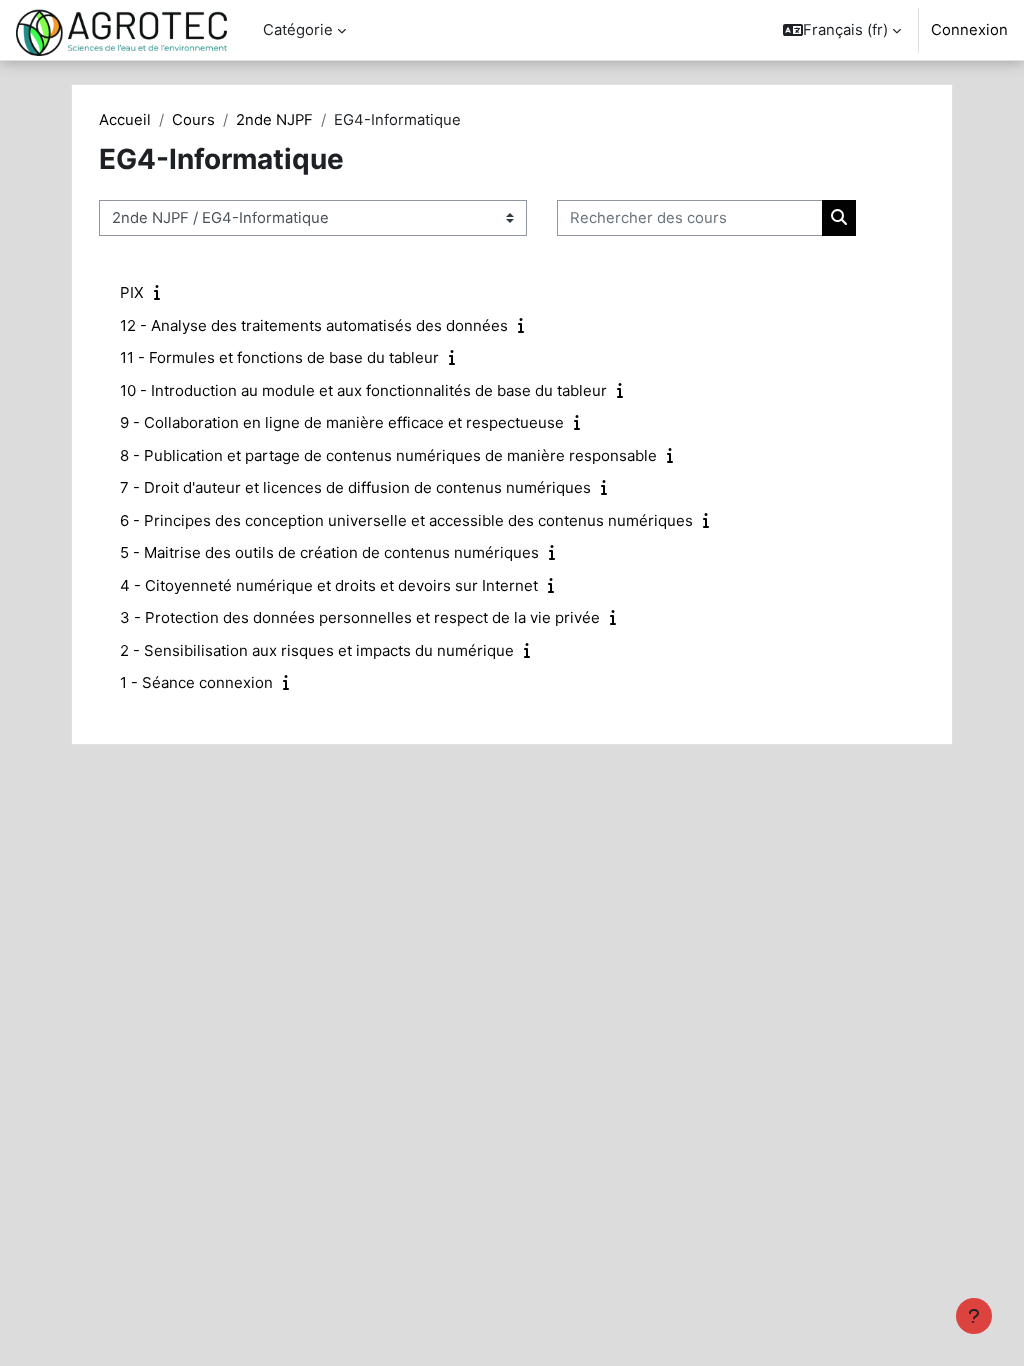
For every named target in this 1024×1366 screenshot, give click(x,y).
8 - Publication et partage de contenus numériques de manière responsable (388, 455)
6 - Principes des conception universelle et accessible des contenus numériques (406, 520)
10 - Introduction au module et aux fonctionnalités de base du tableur (363, 390)
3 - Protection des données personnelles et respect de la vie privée (360, 617)
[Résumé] (161, 293)
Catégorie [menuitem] (298, 30)
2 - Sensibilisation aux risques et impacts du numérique (317, 650)
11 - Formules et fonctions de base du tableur (279, 357)
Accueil (125, 120)
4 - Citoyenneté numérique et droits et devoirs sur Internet (329, 585)
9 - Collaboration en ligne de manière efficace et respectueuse (342, 422)
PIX (132, 292)
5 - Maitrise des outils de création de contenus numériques (329, 552)
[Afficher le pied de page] (974, 1316)
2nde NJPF (274, 120)
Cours (193, 120)
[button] (842, 30)
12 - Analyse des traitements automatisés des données (314, 325)
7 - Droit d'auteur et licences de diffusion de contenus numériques (355, 487)
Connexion (969, 30)
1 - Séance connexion (196, 682)
